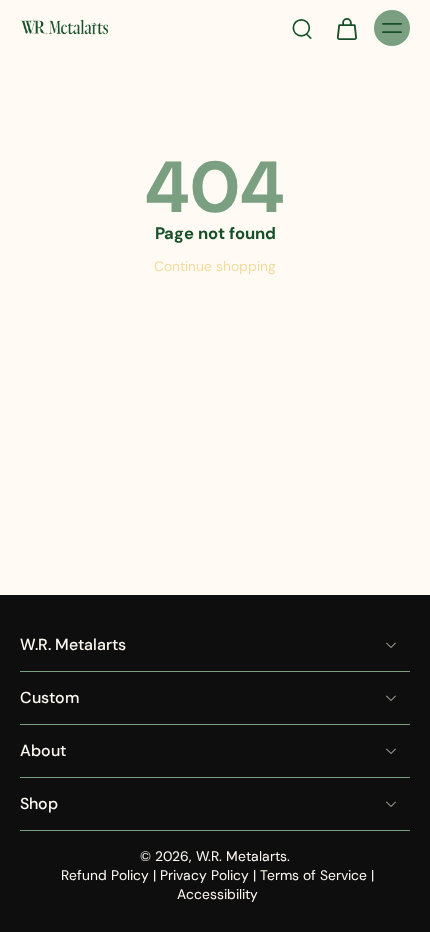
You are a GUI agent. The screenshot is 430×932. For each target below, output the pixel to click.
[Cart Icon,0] (346, 28)
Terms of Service (313, 875)
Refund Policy (105, 875)
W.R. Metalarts (241, 856)
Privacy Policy (204, 875)
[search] (302, 28)
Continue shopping (215, 266)
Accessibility (217, 894)
